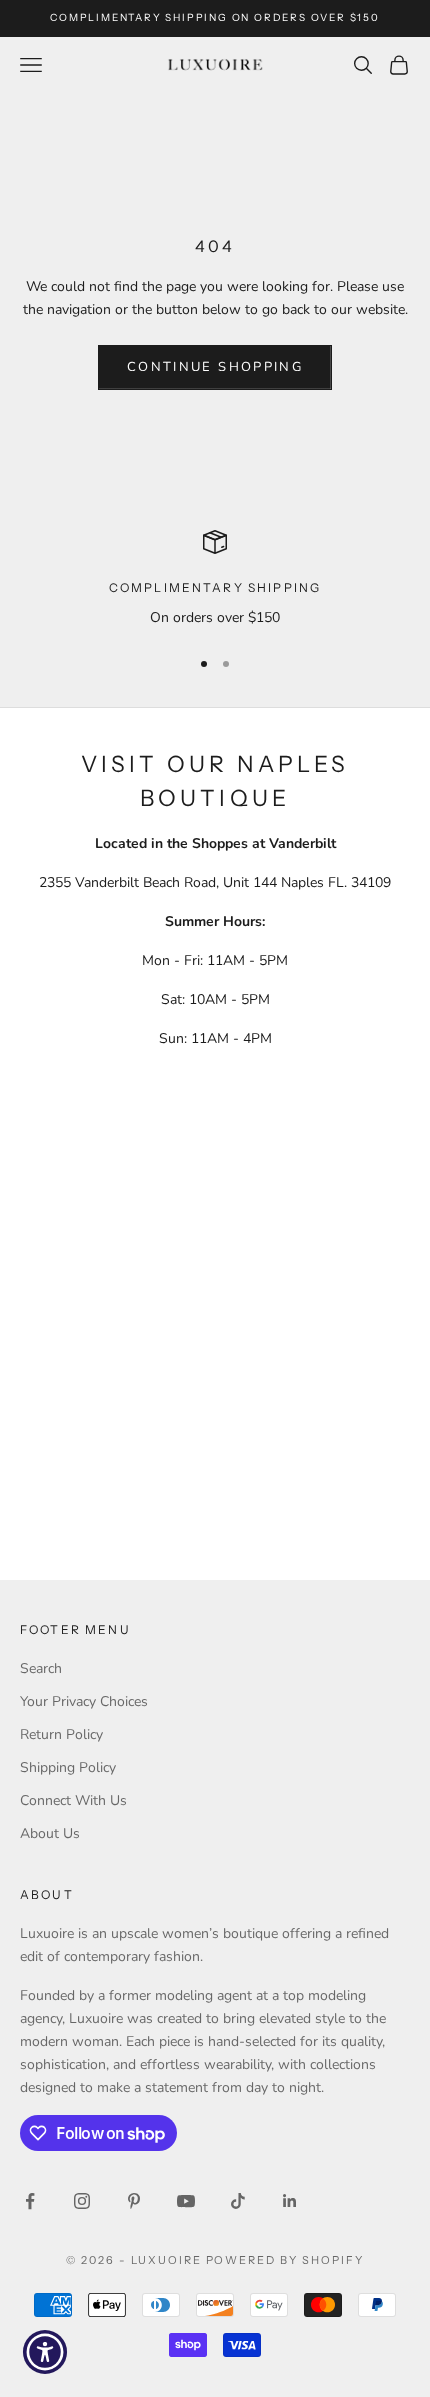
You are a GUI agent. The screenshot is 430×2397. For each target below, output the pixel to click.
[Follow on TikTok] (238, 2201)
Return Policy (61, 1734)
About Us (50, 1833)
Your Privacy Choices (84, 1701)
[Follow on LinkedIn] (290, 2201)
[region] (215, 579)
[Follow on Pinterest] (134, 2201)
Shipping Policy (68, 1767)
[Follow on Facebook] (30, 2201)
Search (41, 1668)
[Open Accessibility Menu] (45, 2352)
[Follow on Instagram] (82, 2201)
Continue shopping (215, 367)
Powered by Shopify (285, 2260)
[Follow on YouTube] (186, 2201)
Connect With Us (73, 1800)
